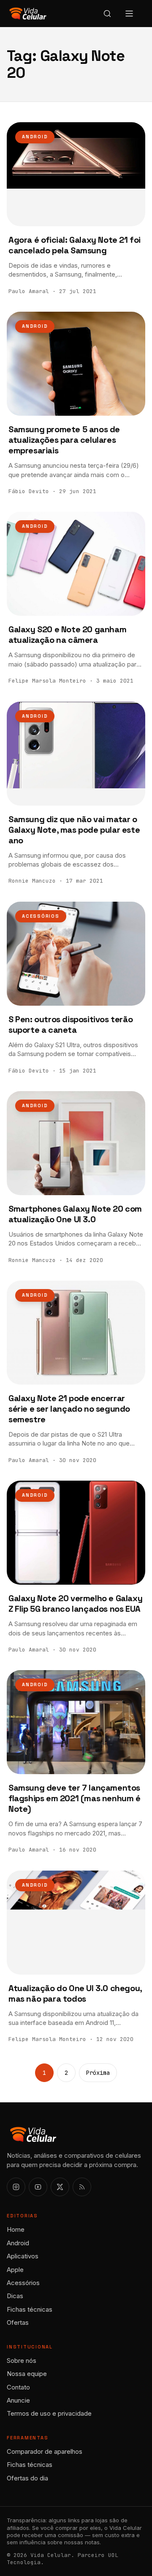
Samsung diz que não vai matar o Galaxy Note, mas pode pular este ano (74, 830)
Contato (18, 2387)
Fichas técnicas (30, 2309)
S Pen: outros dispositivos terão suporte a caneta (71, 1025)
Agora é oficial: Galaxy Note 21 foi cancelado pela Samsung (75, 245)
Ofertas (18, 2322)
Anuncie (18, 2400)
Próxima (98, 2073)
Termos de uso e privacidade (49, 2413)
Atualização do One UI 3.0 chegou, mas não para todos (75, 1993)
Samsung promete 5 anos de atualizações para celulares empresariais (64, 440)
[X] (60, 2187)
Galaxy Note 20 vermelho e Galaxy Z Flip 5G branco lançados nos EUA (75, 1603)
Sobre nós (22, 2361)
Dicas (15, 2296)
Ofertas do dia (27, 2478)
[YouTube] (38, 2187)
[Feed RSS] (82, 2187)
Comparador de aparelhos (45, 2451)
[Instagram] (16, 2187)
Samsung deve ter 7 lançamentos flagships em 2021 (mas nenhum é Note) (75, 1798)
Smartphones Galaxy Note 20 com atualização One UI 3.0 (75, 1214)
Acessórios (41, 916)
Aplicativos (23, 2256)
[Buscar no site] (107, 14)
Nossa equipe (27, 2374)
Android (35, 137)
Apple (15, 2270)
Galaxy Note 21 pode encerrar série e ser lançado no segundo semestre (69, 1409)
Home (16, 2229)
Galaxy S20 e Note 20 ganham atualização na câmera (67, 635)
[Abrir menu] (129, 14)
